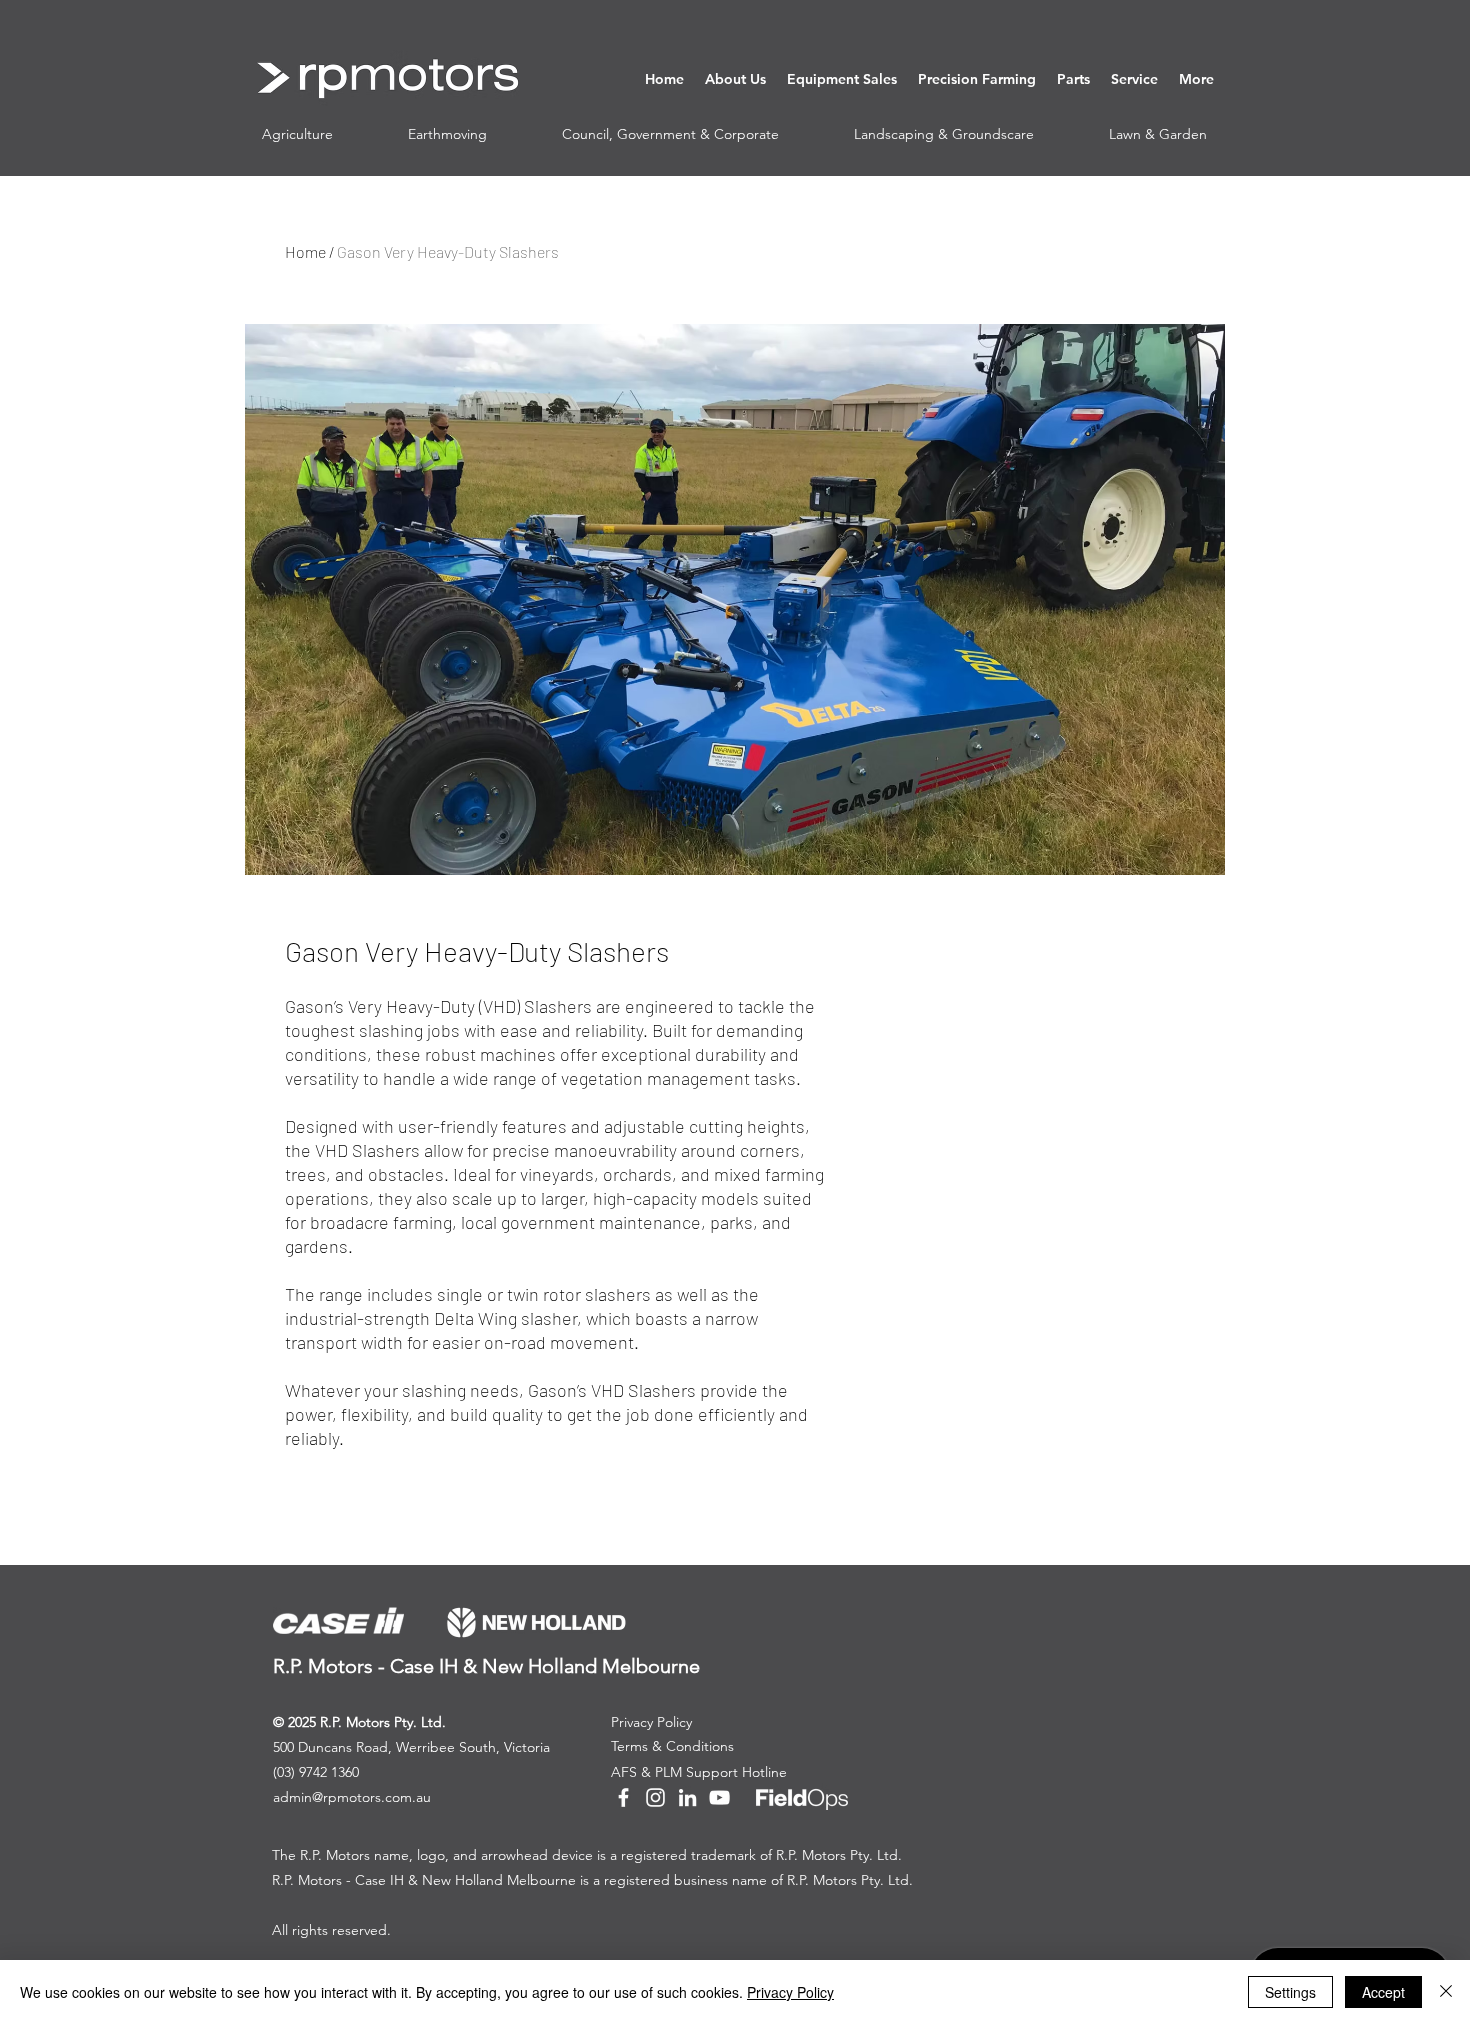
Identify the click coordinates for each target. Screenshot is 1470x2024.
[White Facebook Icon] (623, 1797)
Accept (1383, 1992)
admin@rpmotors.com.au (352, 1797)
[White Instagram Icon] (655, 1797)
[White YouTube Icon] (719, 1797)
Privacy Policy (790, 1992)
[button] (735, 79)
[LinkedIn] (687, 1797)
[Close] (1446, 1992)
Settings (1290, 1992)
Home (305, 251)
